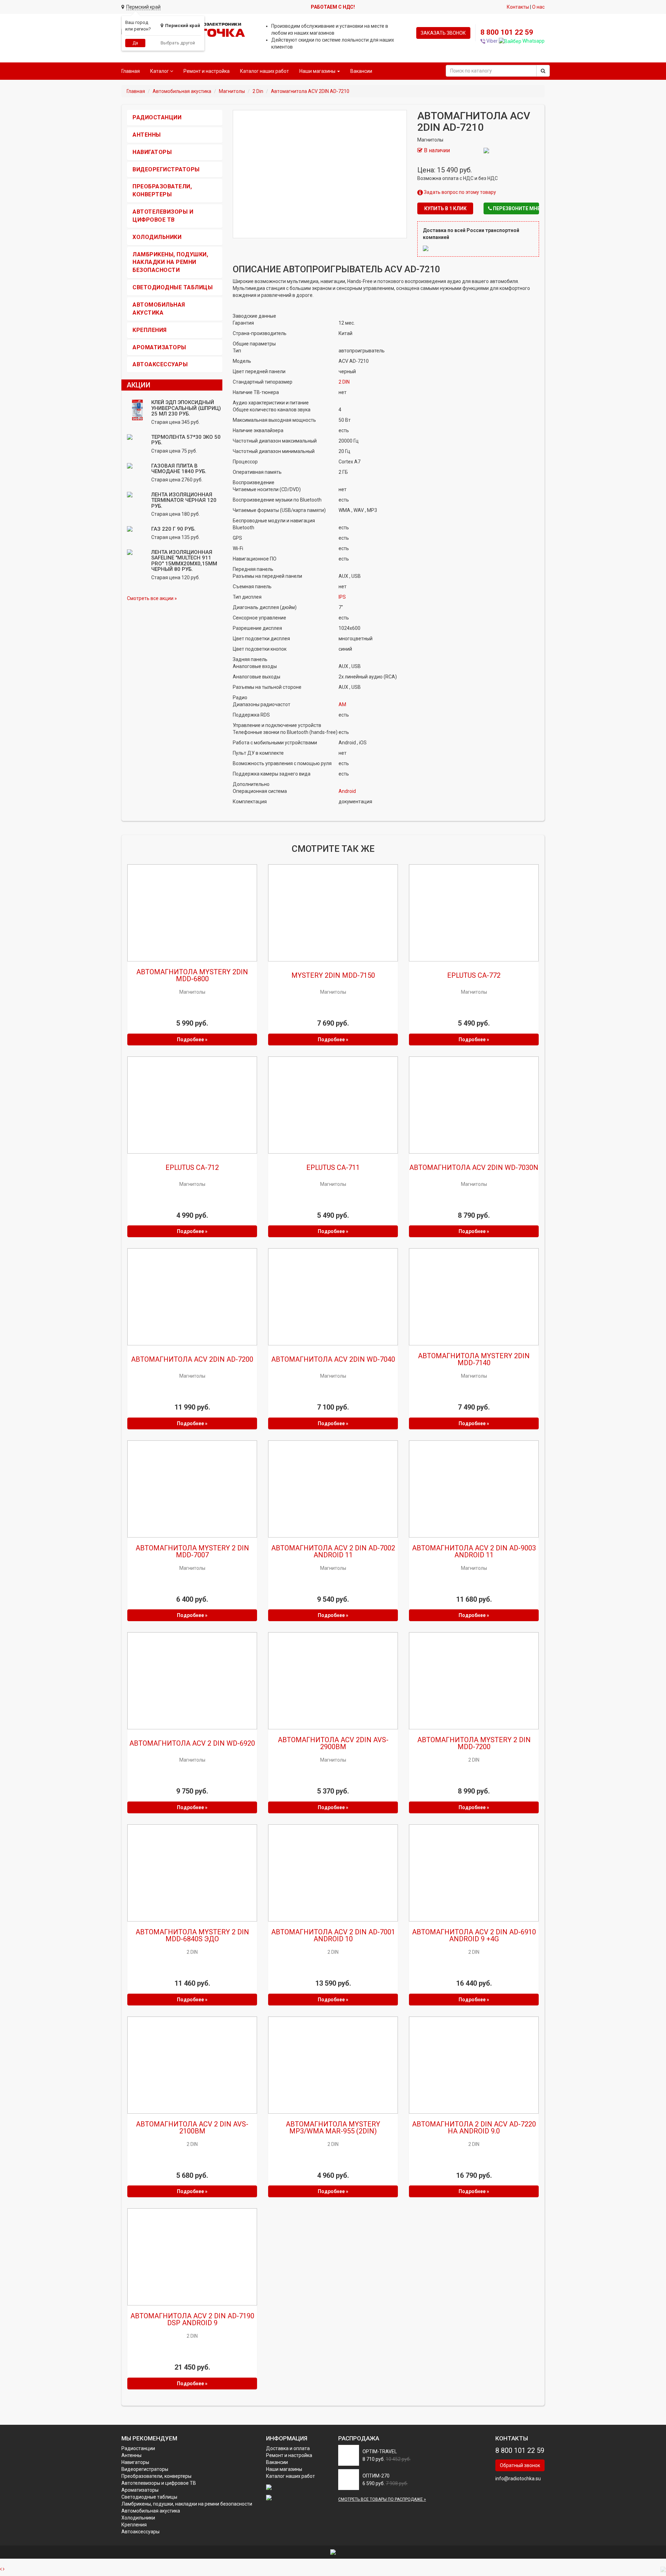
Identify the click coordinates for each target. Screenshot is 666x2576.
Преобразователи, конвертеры (156, 2476)
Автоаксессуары (160, 364)
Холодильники (157, 237)
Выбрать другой (178, 43)
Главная (131, 71)
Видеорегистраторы (166, 169)
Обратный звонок (520, 2465)
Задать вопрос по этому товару (459, 192)
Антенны (147, 135)
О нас (538, 7)
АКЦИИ (139, 385)
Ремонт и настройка (207, 71)
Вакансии (361, 71)
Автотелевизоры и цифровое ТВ (159, 2483)
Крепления (150, 330)
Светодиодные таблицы (173, 287)
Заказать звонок (443, 33)
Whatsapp (533, 41)
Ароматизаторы (159, 347)
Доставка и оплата (288, 2448)
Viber (492, 41)
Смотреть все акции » (152, 598)
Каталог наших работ (264, 71)
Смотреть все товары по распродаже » (382, 2499)
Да (135, 43)
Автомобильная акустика (151, 2511)
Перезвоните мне (515, 208)
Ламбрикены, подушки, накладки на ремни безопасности (170, 262)
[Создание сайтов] (333, 2552)
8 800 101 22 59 (507, 32)
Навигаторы (152, 152)
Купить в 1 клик (445, 208)
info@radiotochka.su (518, 2479)
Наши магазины (284, 2469)
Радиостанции (157, 117)
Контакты (518, 7)
